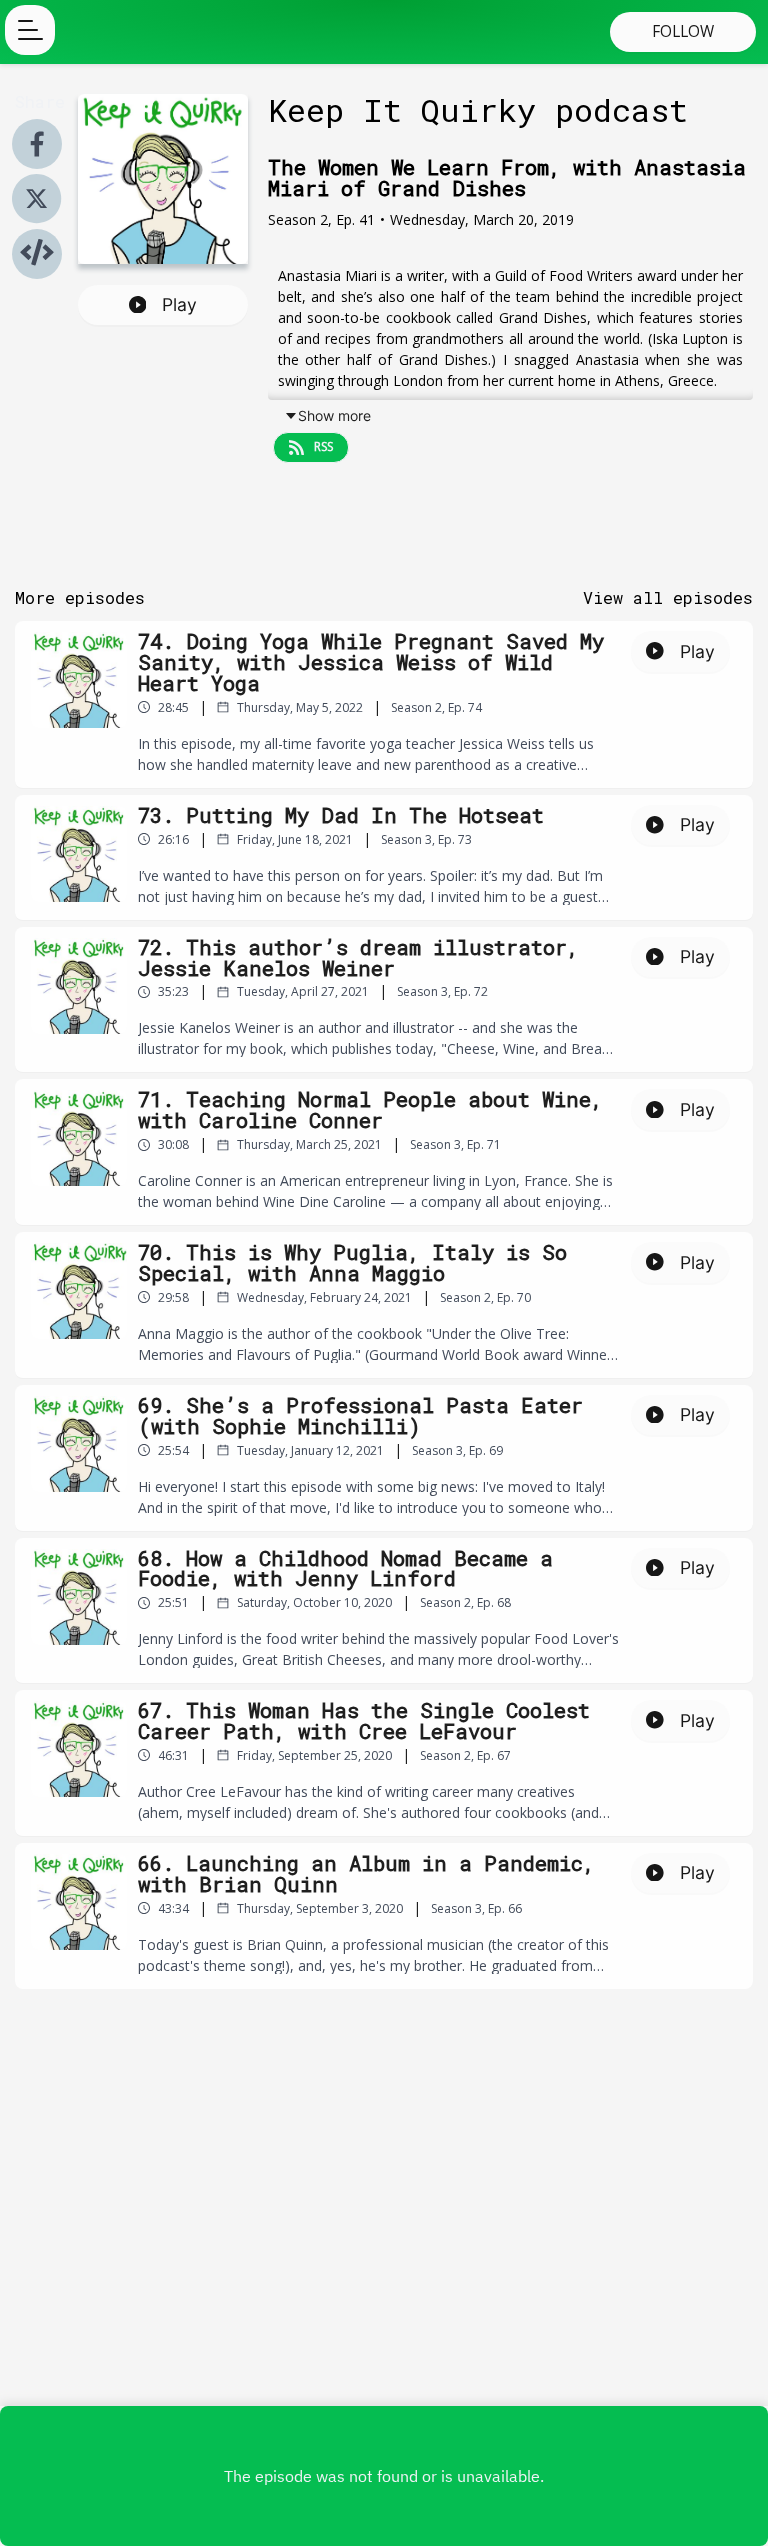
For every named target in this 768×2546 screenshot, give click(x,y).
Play (179, 304)
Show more (334, 415)
